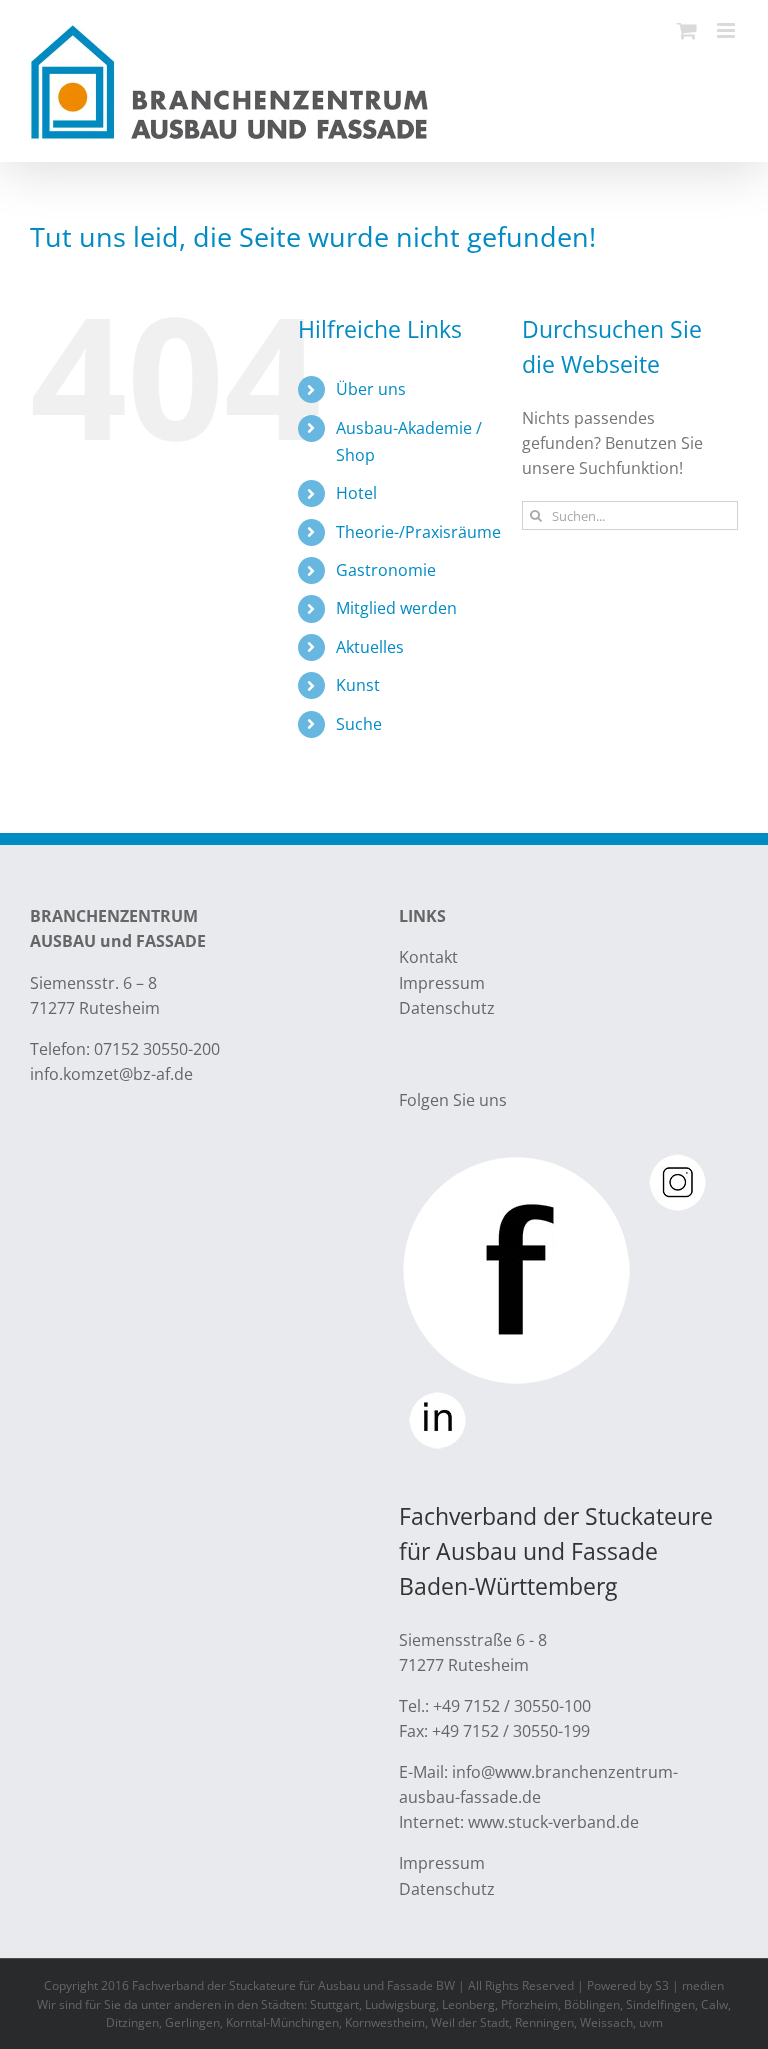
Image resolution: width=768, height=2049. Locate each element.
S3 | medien (689, 1985)
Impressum (442, 983)
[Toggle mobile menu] (727, 30)
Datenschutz (447, 1008)
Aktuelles (370, 647)
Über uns (371, 389)
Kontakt (428, 957)
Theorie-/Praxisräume (418, 532)
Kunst (358, 685)
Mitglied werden (396, 608)
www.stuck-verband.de (553, 1822)
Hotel (356, 493)
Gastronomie (386, 570)
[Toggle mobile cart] (687, 30)
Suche (359, 724)
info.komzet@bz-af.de (111, 1074)
